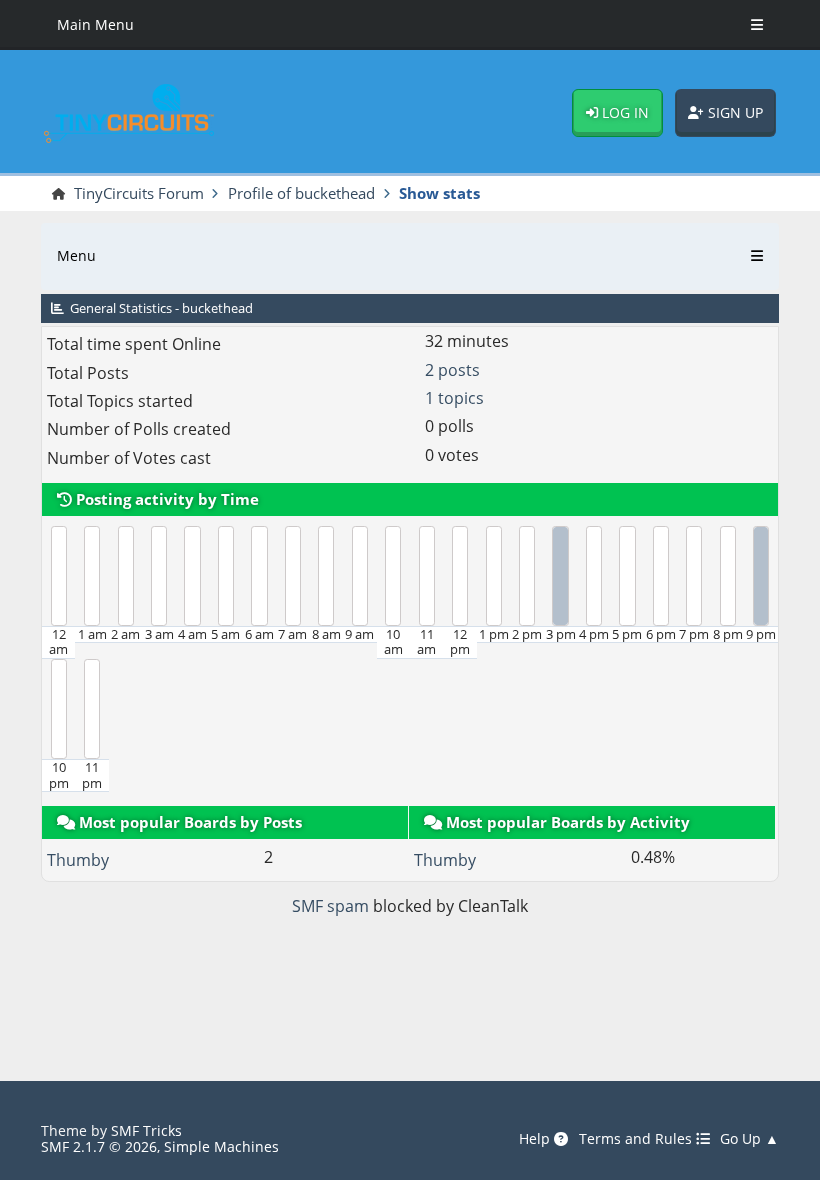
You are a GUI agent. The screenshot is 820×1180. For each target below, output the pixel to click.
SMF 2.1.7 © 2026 (99, 1146)
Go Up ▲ (749, 1139)
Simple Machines (221, 1146)
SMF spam (330, 906)
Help (536, 1139)
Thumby (78, 860)
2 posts (452, 370)
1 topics (454, 398)
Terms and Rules (637, 1139)
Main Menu (95, 24)
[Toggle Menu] (757, 25)
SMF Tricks (146, 1130)
